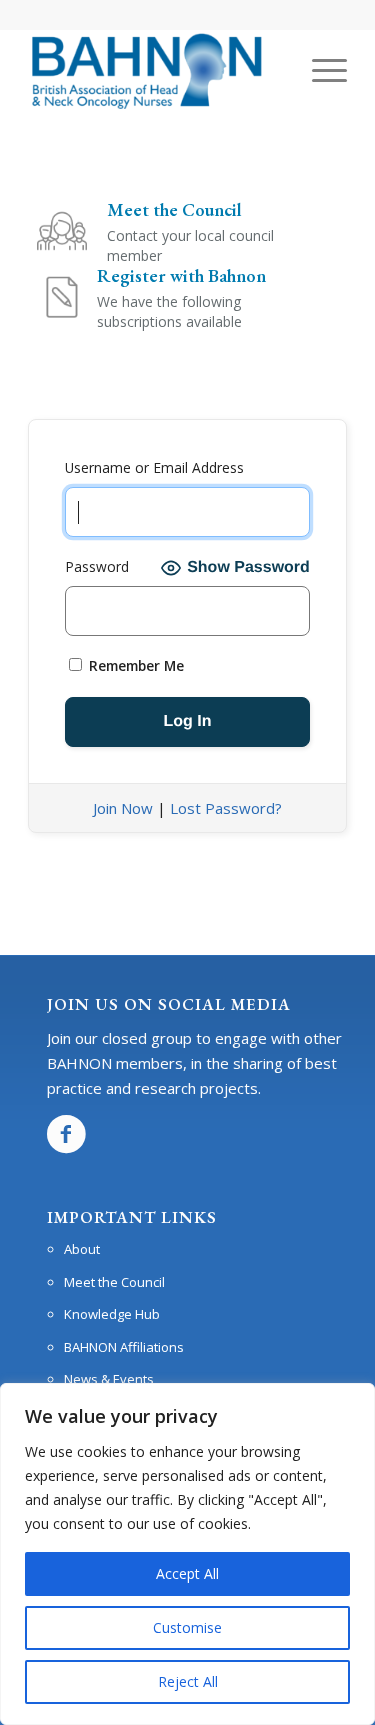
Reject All (188, 1681)
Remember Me (134, 665)
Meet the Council (114, 1282)
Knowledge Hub (112, 1314)
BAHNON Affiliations (124, 1347)
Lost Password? (226, 808)
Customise (187, 1627)
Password (97, 566)
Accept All (187, 1573)
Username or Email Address (154, 467)
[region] (187, 1554)
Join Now (123, 808)
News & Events (109, 1379)
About (82, 1249)
